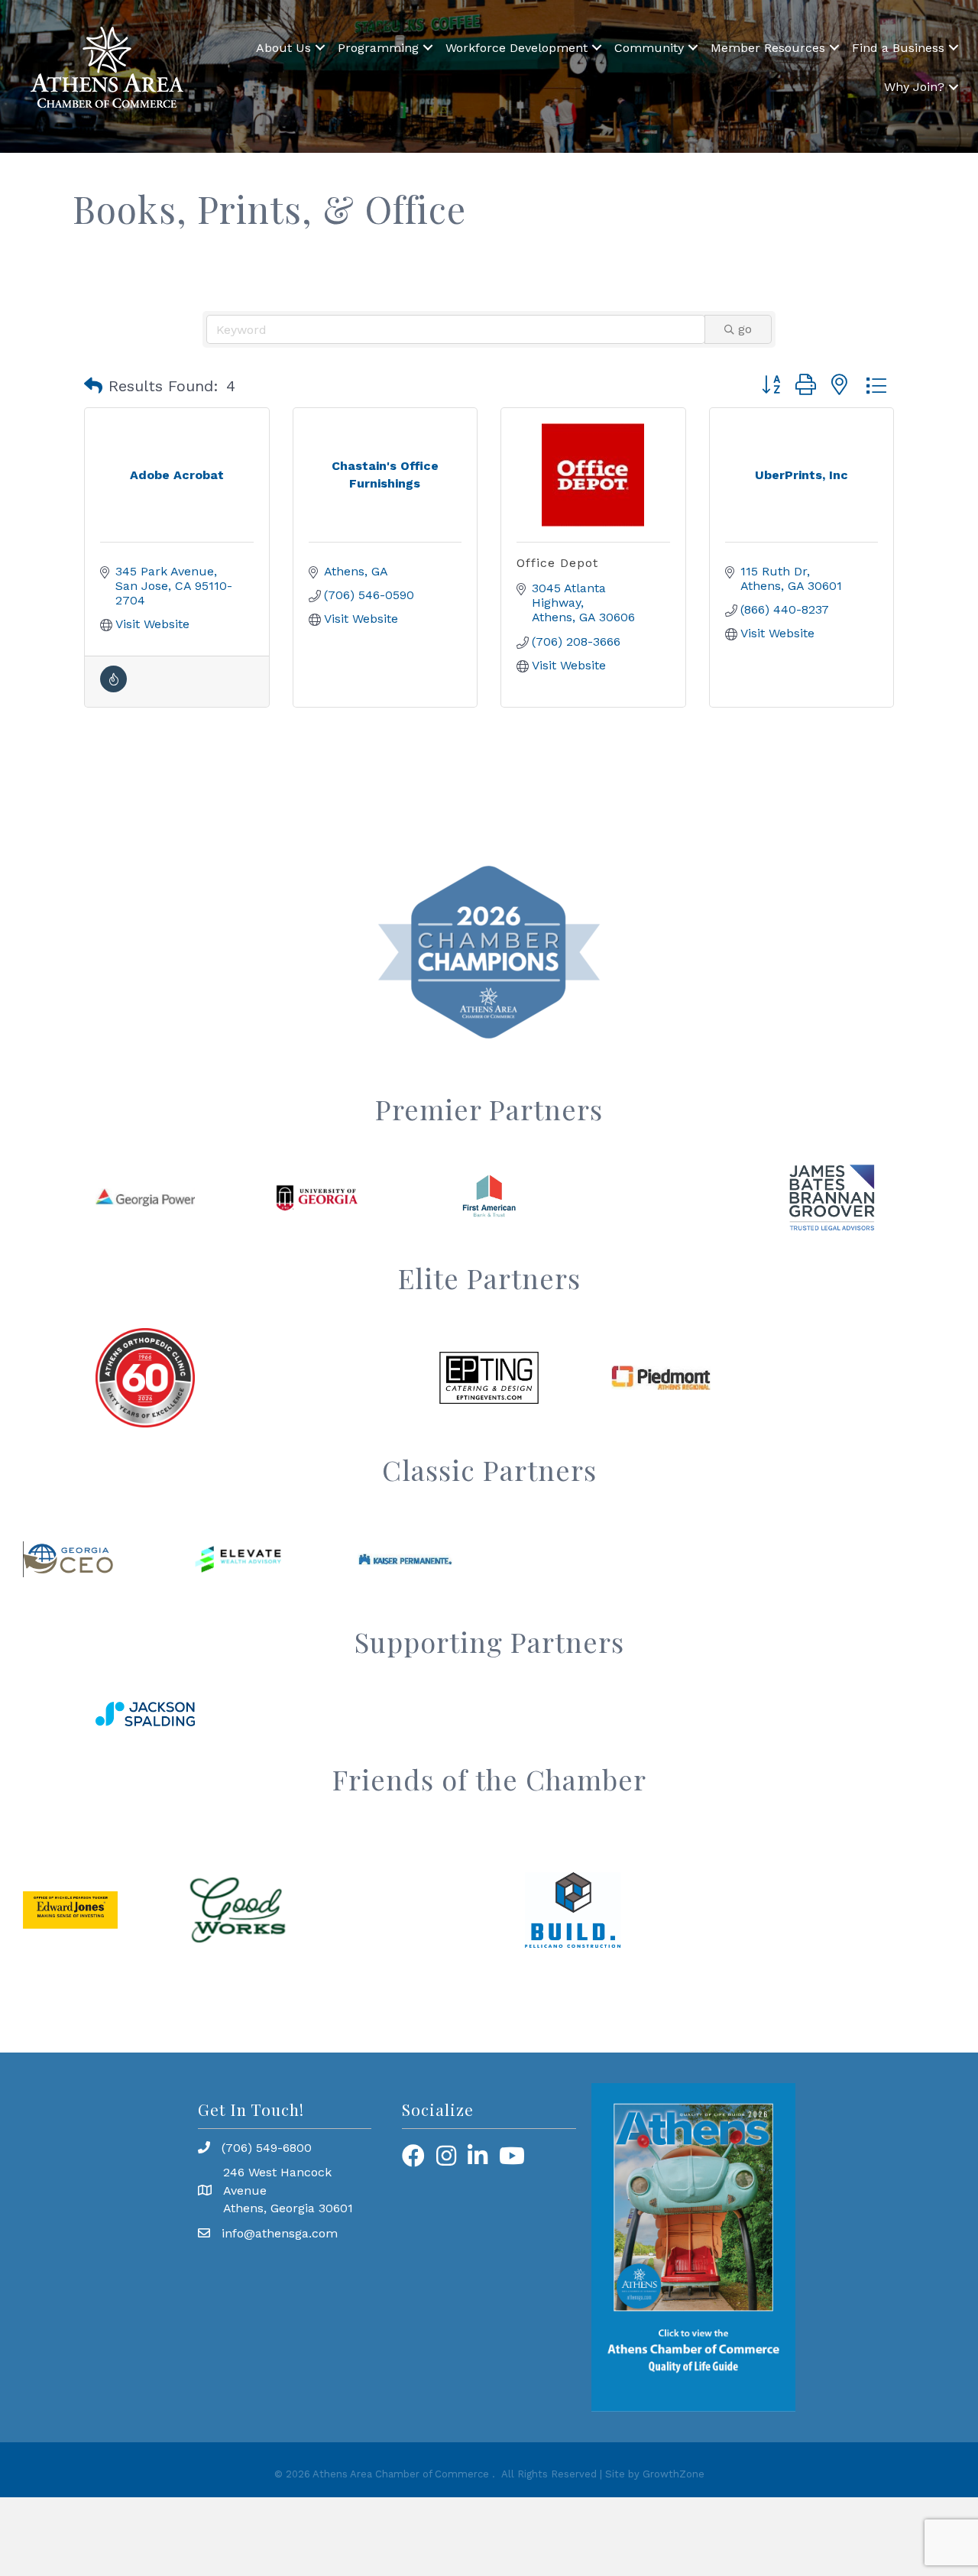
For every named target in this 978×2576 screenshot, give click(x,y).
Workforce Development (517, 48)
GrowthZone (674, 2474)
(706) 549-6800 (267, 2148)
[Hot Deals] (113, 688)
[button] (93, 386)
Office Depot (557, 563)
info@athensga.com (280, 2233)
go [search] (745, 329)
